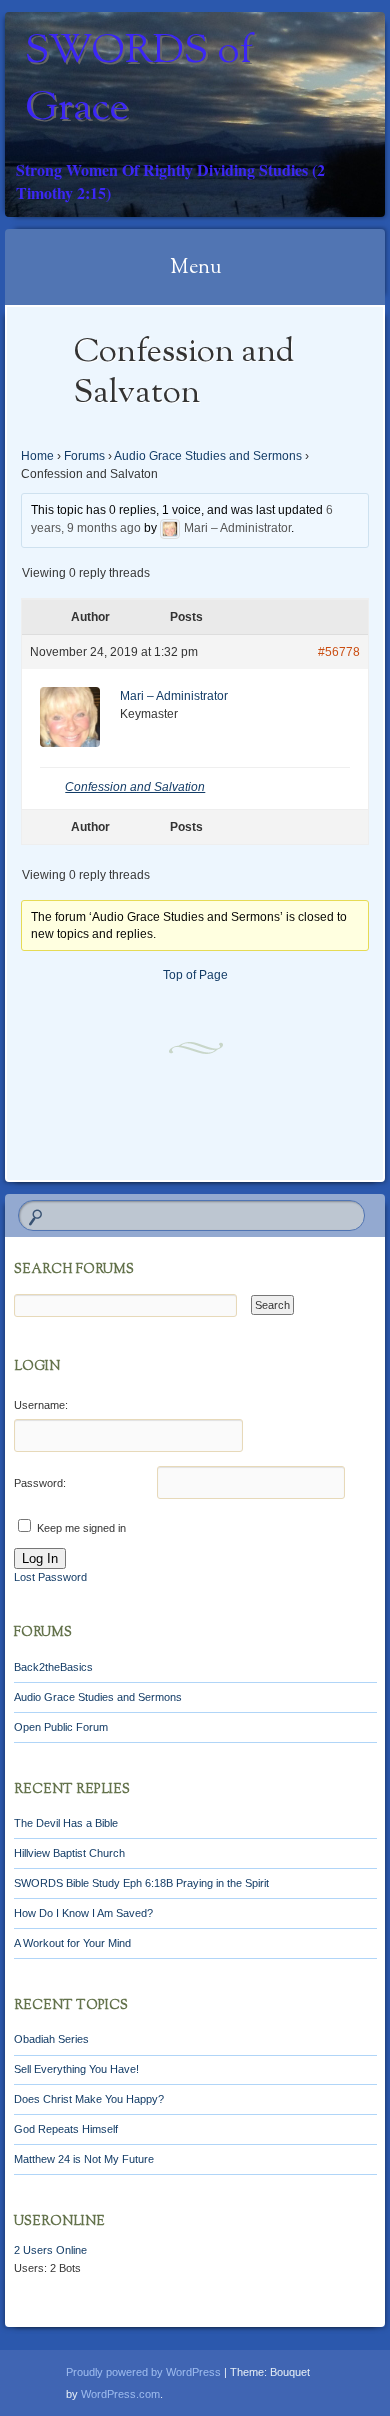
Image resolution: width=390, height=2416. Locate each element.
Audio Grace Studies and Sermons (208, 456)
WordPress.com (120, 2394)
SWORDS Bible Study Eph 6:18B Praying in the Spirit (141, 1883)
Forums (84, 456)
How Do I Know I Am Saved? (83, 1913)
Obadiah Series (51, 2039)
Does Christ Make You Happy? (89, 2099)
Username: (41, 1405)
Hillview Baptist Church (69, 1853)
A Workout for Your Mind (72, 1943)
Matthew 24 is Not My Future (84, 2159)
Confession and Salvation (135, 787)
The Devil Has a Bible (66, 1823)
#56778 (339, 652)
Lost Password (50, 1577)
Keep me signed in (81, 1528)
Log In (40, 1558)
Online (50, 2250)
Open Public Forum (61, 1727)
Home (37, 456)
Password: (40, 1483)
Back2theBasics (53, 1667)
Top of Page (195, 975)
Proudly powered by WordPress (143, 2372)
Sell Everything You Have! (76, 2069)
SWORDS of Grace (139, 81)
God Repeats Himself (66, 2129)
